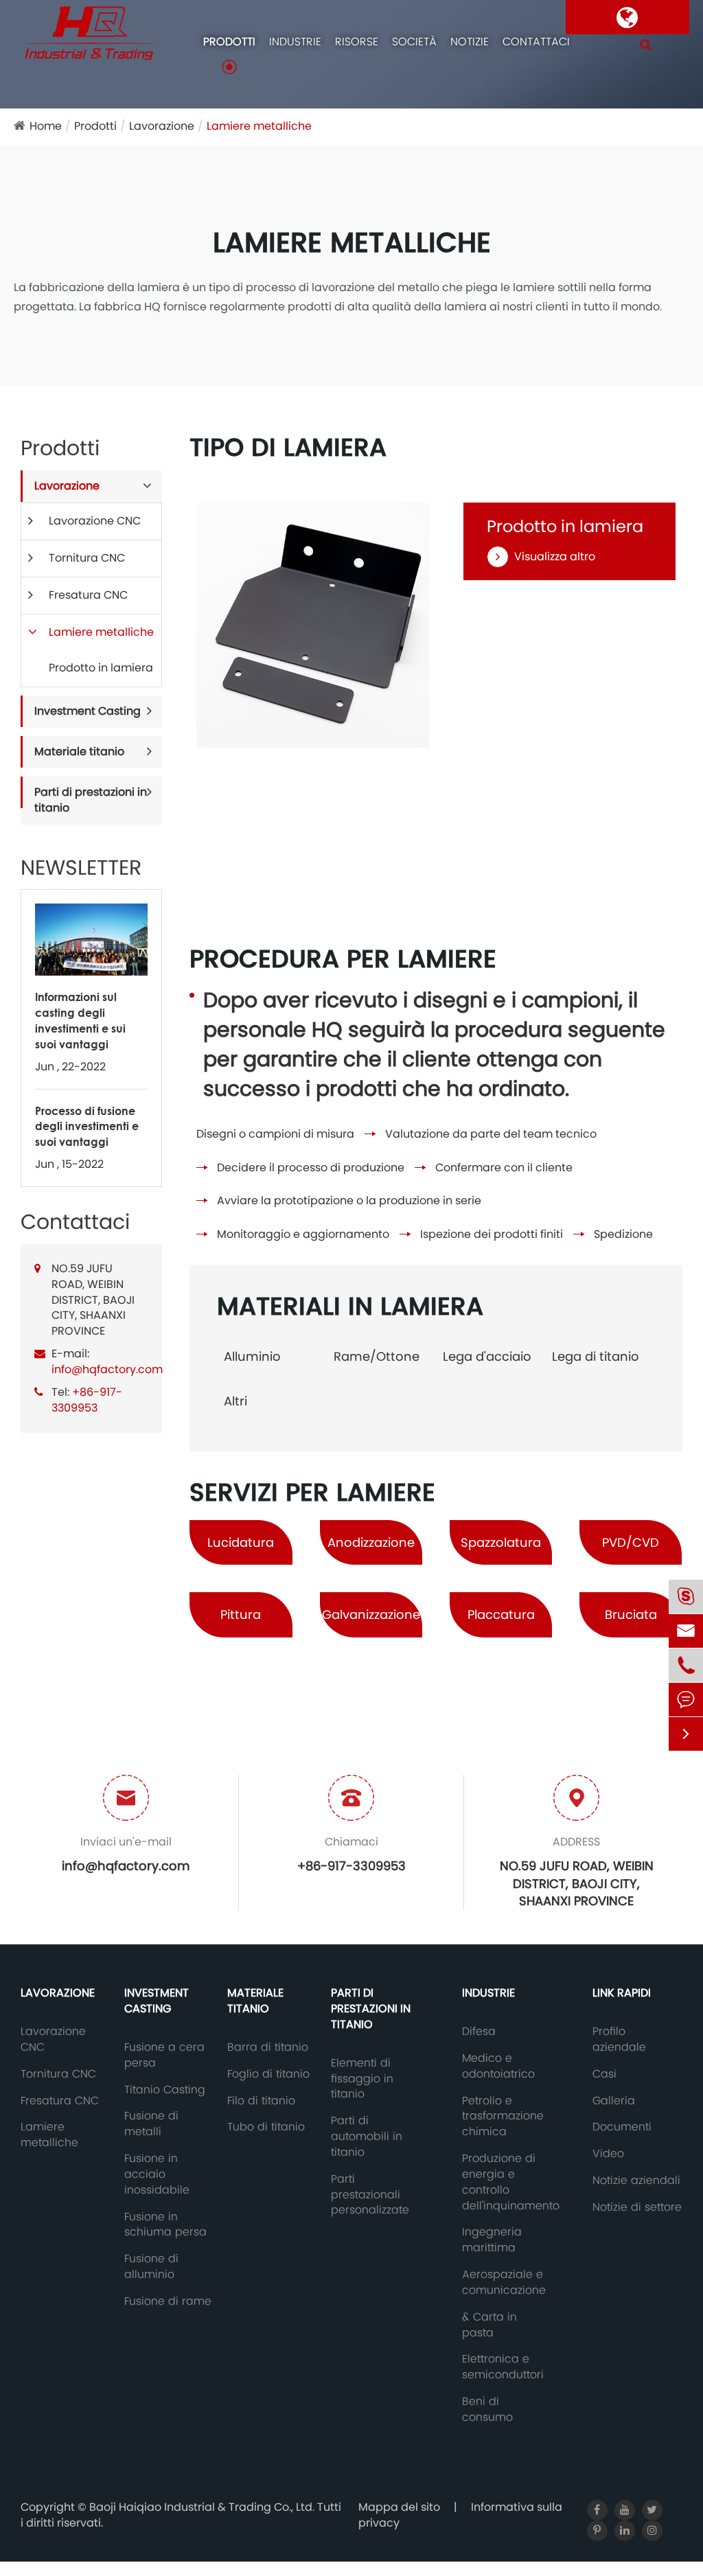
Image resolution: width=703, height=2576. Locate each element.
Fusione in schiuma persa (165, 2225)
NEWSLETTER (81, 868)
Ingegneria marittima (492, 2240)
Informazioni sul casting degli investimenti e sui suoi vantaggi (80, 1020)
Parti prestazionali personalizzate (370, 2195)
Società (414, 42)
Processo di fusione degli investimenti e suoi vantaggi (87, 1126)
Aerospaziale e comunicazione (504, 2282)
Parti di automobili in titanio (367, 2137)
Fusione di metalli (151, 2124)
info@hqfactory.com (107, 1369)
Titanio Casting (165, 2090)
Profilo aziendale (619, 2039)
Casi (604, 2074)
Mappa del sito (399, 2507)
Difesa (479, 2032)
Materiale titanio (79, 751)
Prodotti (229, 42)
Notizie (470, 42)
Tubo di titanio (266, 2127)
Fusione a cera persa (164, 2055)
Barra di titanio (268, 2047)
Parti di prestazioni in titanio (91, 800)
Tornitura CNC (87, 558)
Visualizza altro (555, 557)
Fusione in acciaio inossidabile (157, 2174)
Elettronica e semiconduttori (503, 2367)
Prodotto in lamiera (101, 668)
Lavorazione (162, 126)
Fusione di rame (168, 2301)
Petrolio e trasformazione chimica (503, 2117)
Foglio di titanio (268, 2074)
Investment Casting (88, 711)
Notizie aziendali (636, 2181)
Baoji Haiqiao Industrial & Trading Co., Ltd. (203, 2507)
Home (46, 126)
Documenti (622, 2127)
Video (608, 2154)
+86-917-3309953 (87, 1400)
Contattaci (536, 42)
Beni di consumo (487, 2410)
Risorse (357, 42)
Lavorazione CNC (95, 521)
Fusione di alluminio (151, 2267)
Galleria (614, 2101)
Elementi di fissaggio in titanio (362, 2079)
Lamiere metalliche (259, 126)
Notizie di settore (637, 2207)
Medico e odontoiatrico (498, 2066)
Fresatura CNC (88, 595)
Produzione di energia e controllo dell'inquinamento (511, 2182)
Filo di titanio (261, 2101)
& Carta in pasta (489, 2325)
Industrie (295, 42)
